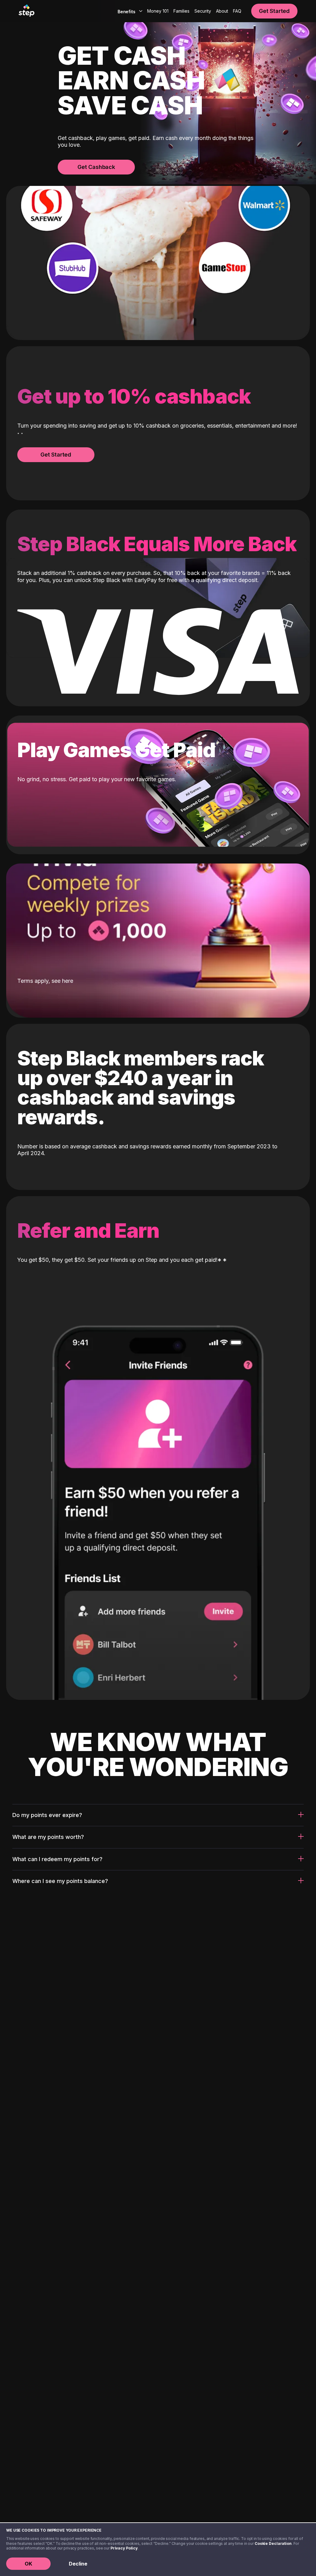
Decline (78, 2564)
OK (28, 2564)
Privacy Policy (124, 2548)
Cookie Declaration (273, 2543)
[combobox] (129, 11)
